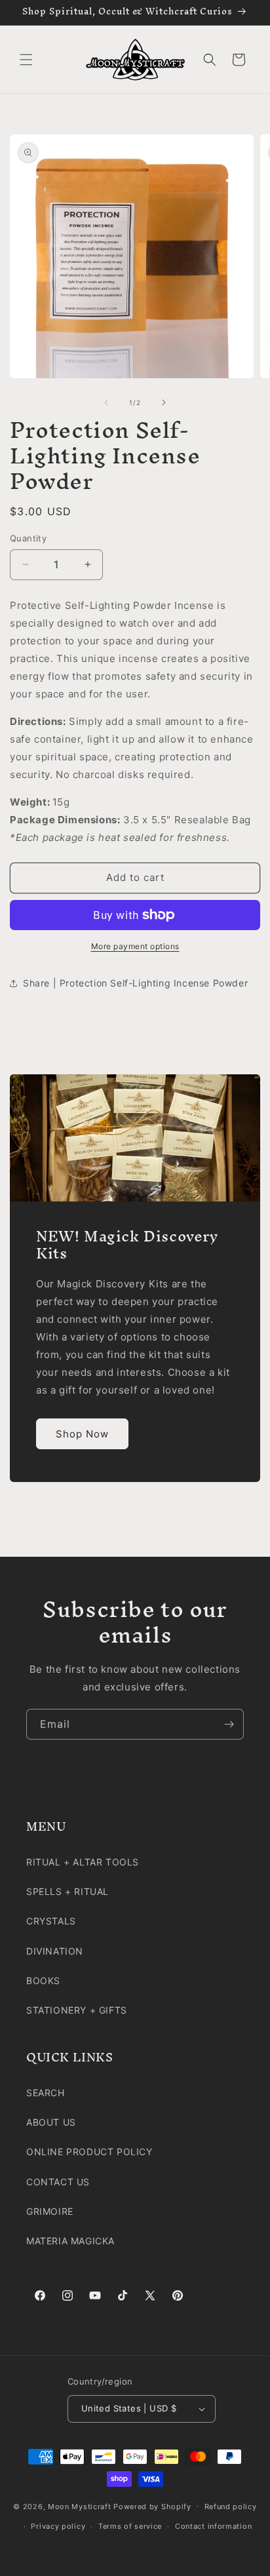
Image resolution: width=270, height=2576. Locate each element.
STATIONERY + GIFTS (77, 2010)
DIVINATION (55, 1951)
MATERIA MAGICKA (70, 2241)
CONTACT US (58, 2182)
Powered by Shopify (152, 2506)
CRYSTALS (51, 1921)
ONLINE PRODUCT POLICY (89, 2152)
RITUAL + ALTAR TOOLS (83, 1862)
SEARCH (46, 2093)
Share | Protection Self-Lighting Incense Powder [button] (135, 983)
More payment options (135, 946)
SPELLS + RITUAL (67, 1891)
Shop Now (82, 1433)
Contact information (213, 2526)
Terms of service (130, 2526)
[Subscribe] (229, 1724)
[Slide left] (106, 402)
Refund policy (231, 2507)
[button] (26, 60)
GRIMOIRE (50, 2211)
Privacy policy (58, 2526)
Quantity (28, 538)
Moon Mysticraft (80, 2506)
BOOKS (43, 1981)
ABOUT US (51, 2122)
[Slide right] (164, 402)
